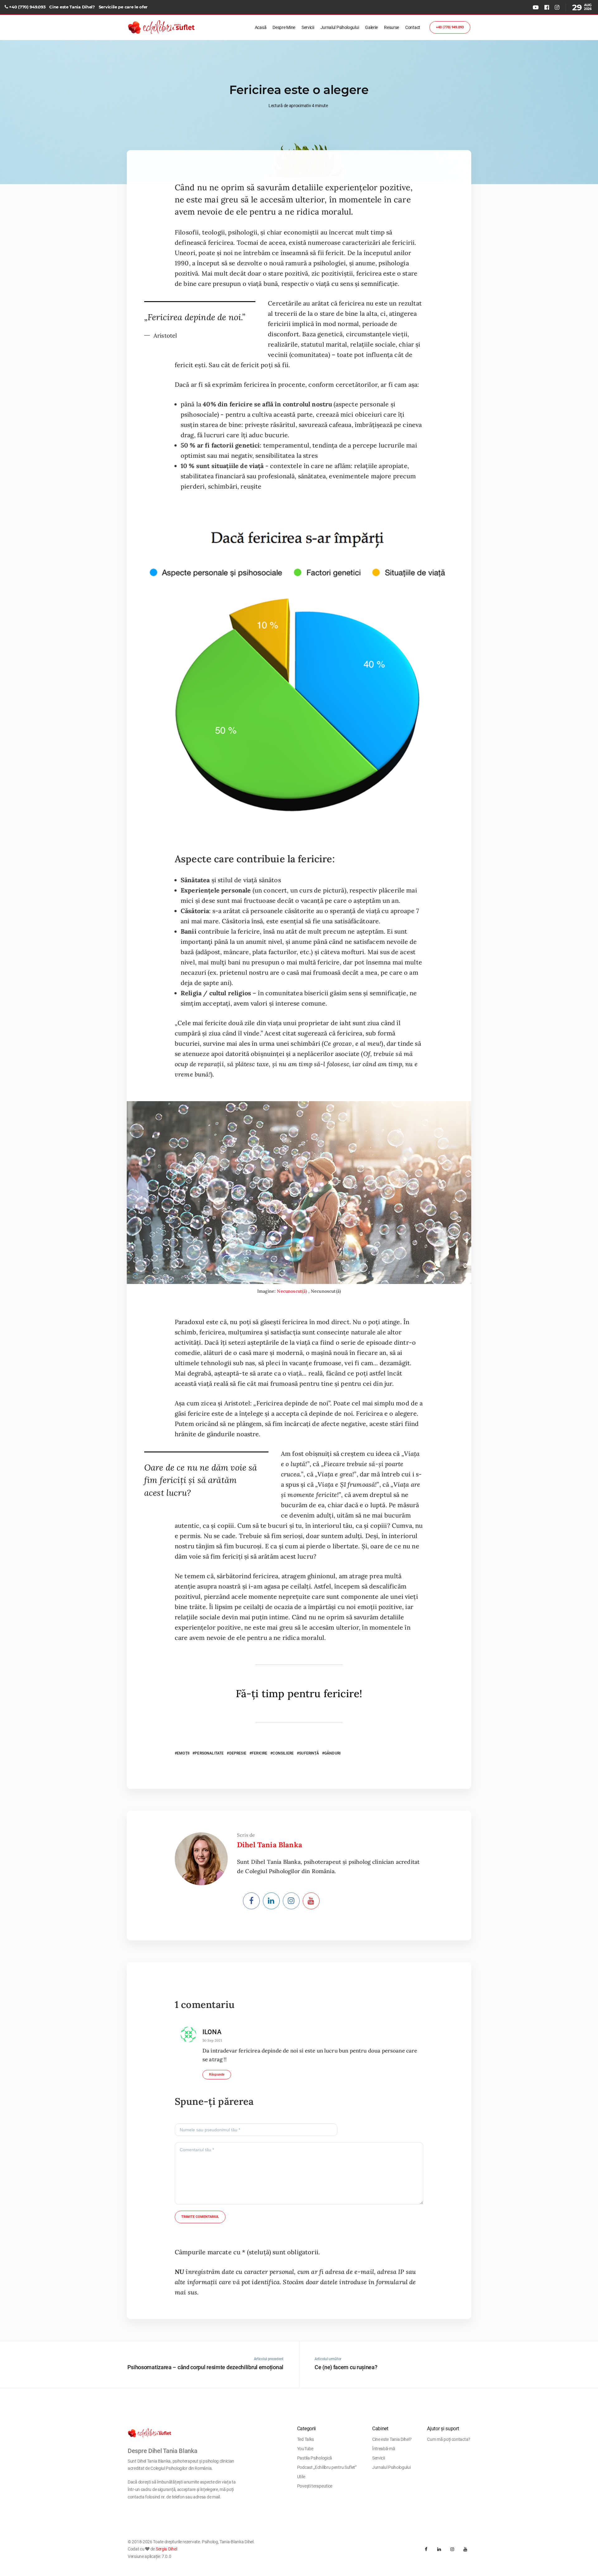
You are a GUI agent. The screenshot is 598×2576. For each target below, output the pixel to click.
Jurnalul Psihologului (340, 27)
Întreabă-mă (384, 2449)
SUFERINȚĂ (309, 1753)
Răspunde (217, 2074)
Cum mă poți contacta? (449, 2439)
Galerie (371, 27)
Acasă (261, 27)
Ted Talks (306, 2439)
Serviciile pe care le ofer (123, 7)
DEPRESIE (238, 1753)
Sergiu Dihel (166, 2549)
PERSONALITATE (209, 1753)
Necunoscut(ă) (292, 1291)
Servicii (308, 27)
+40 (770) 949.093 (27, 7)
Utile (301, 2477)
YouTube (305, 2449)
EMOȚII (183, 1753)
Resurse (392, 27)
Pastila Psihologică (315, 2458)
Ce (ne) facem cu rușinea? (346, 2367)
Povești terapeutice (315, 2486)
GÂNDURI (332, 1753)
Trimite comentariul (200, 2217)
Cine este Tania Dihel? (72, 7)
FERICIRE (259, 1753)
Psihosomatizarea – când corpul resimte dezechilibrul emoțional (205, 2367)
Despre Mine (284, 27)
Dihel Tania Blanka (270, 1845)
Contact (413, 27)
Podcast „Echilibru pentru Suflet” (327, 2467)
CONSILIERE (283, 1753)
